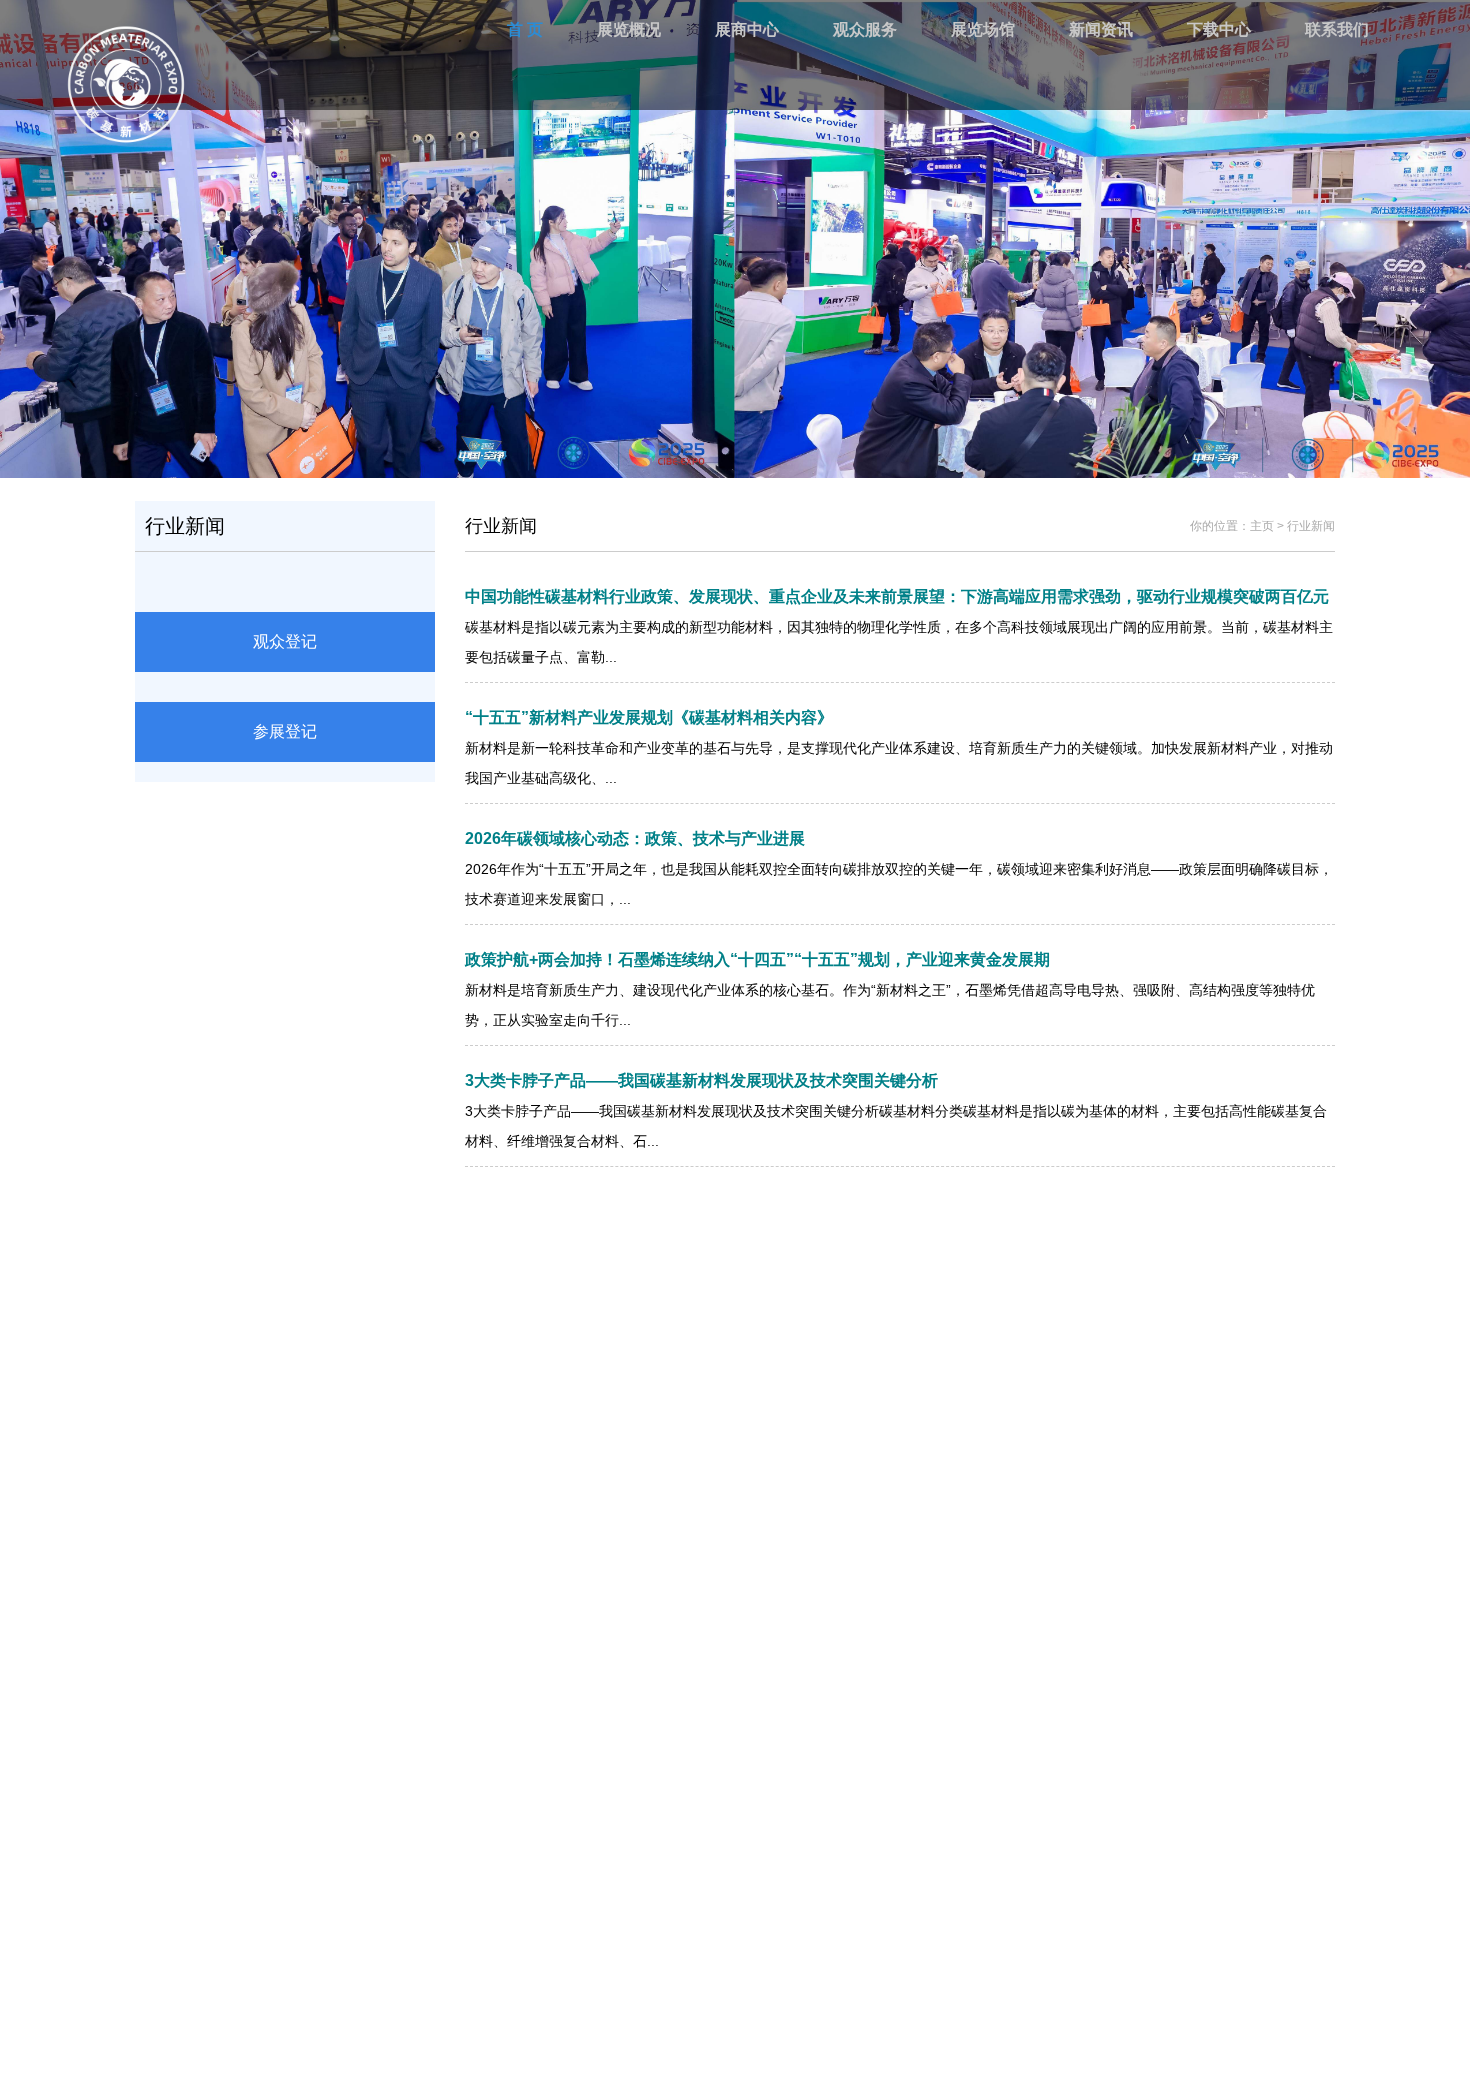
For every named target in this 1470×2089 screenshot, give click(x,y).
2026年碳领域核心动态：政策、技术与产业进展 (635, 838)
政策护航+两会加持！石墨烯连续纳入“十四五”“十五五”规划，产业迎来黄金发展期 (757, 959)
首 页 (525, 29)
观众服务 (865, 29)
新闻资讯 (1101, 29)
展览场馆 (983, 29)
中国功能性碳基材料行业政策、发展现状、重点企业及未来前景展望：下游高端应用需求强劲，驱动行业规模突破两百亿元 (897, 596)
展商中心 (747, 29)
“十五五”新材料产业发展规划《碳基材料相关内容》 (649, 717)
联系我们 (1337, 29)
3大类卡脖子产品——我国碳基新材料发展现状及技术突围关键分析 (701, 1080)
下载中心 (1219, 29)
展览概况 (629, 29)
